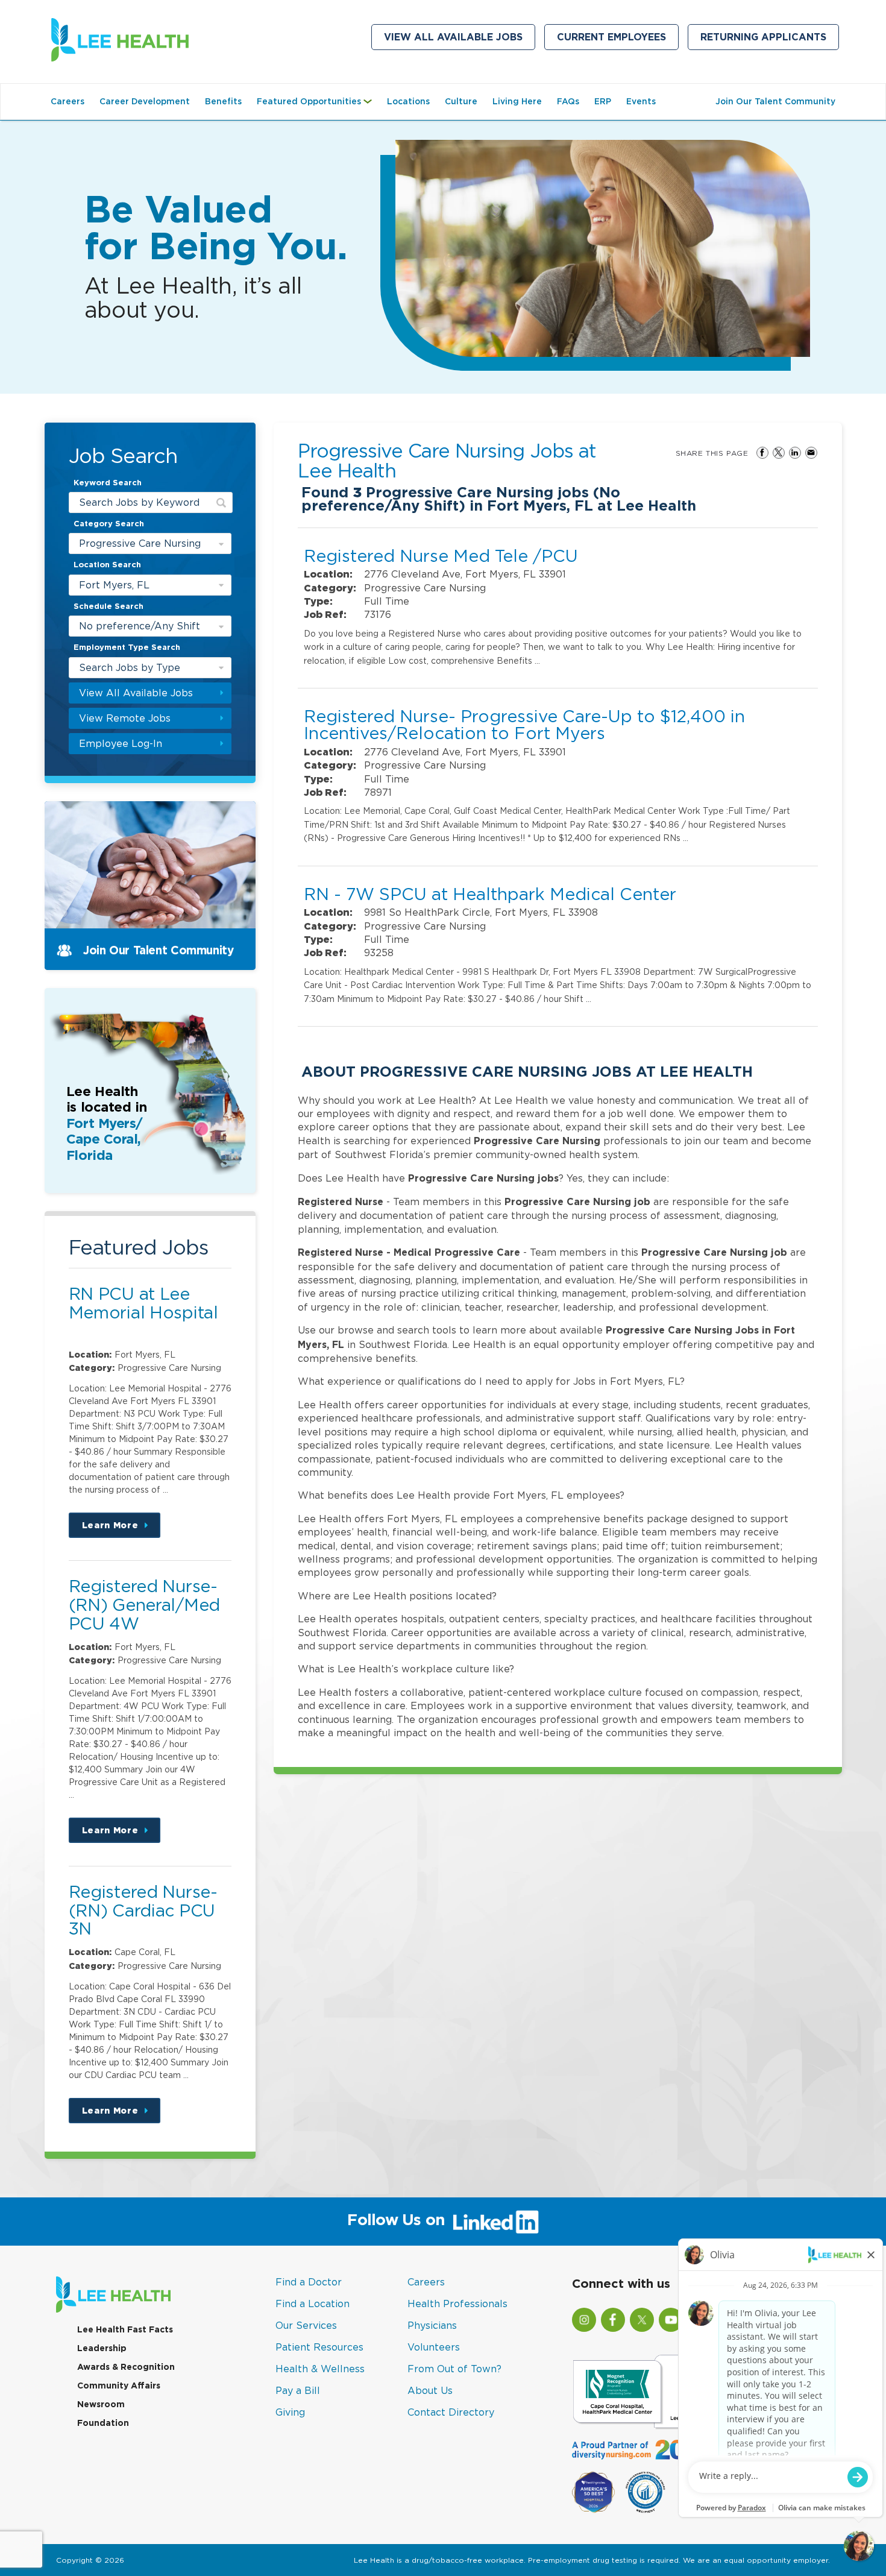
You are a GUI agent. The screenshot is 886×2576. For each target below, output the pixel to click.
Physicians (432, 2325)
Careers (68, 101)
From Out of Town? (454, 2369)
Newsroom (101, 2404)
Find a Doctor (309, 2282)
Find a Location (313, 2304)
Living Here (517, 101)
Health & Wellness (320, 2369)
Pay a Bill (298, 2390)
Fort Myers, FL (114, 585)
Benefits (223, 101)
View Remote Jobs (125, 718)
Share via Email (811, 453)
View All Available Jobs (453, 37)
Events (641, 101)
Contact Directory (451, 2412)
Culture (461, 101)
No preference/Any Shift (140, 626)
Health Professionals (457, 2304)
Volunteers (434, 2347)
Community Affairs (119, 2385)
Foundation (103, 2423)
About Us (430, 2390)
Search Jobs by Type (130, 667)
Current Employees (618, 40)
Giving (290, 2412)
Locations (408, 101)
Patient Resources (319, 2347)
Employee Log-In (121, 743)
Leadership (102, 2348)
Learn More (121, 1529)
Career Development (145, 101)
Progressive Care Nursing (140, 543)
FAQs (568, 101)
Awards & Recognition (126, 2367)
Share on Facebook (762, 453)
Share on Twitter (779, 453)
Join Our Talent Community (775, 101)
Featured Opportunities (317, 107)
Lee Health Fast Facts (125, 2329)
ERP (603, 101)
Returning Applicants (770, 40)
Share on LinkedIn (795, 453)
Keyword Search (108, 483)
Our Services (306, 2325)
